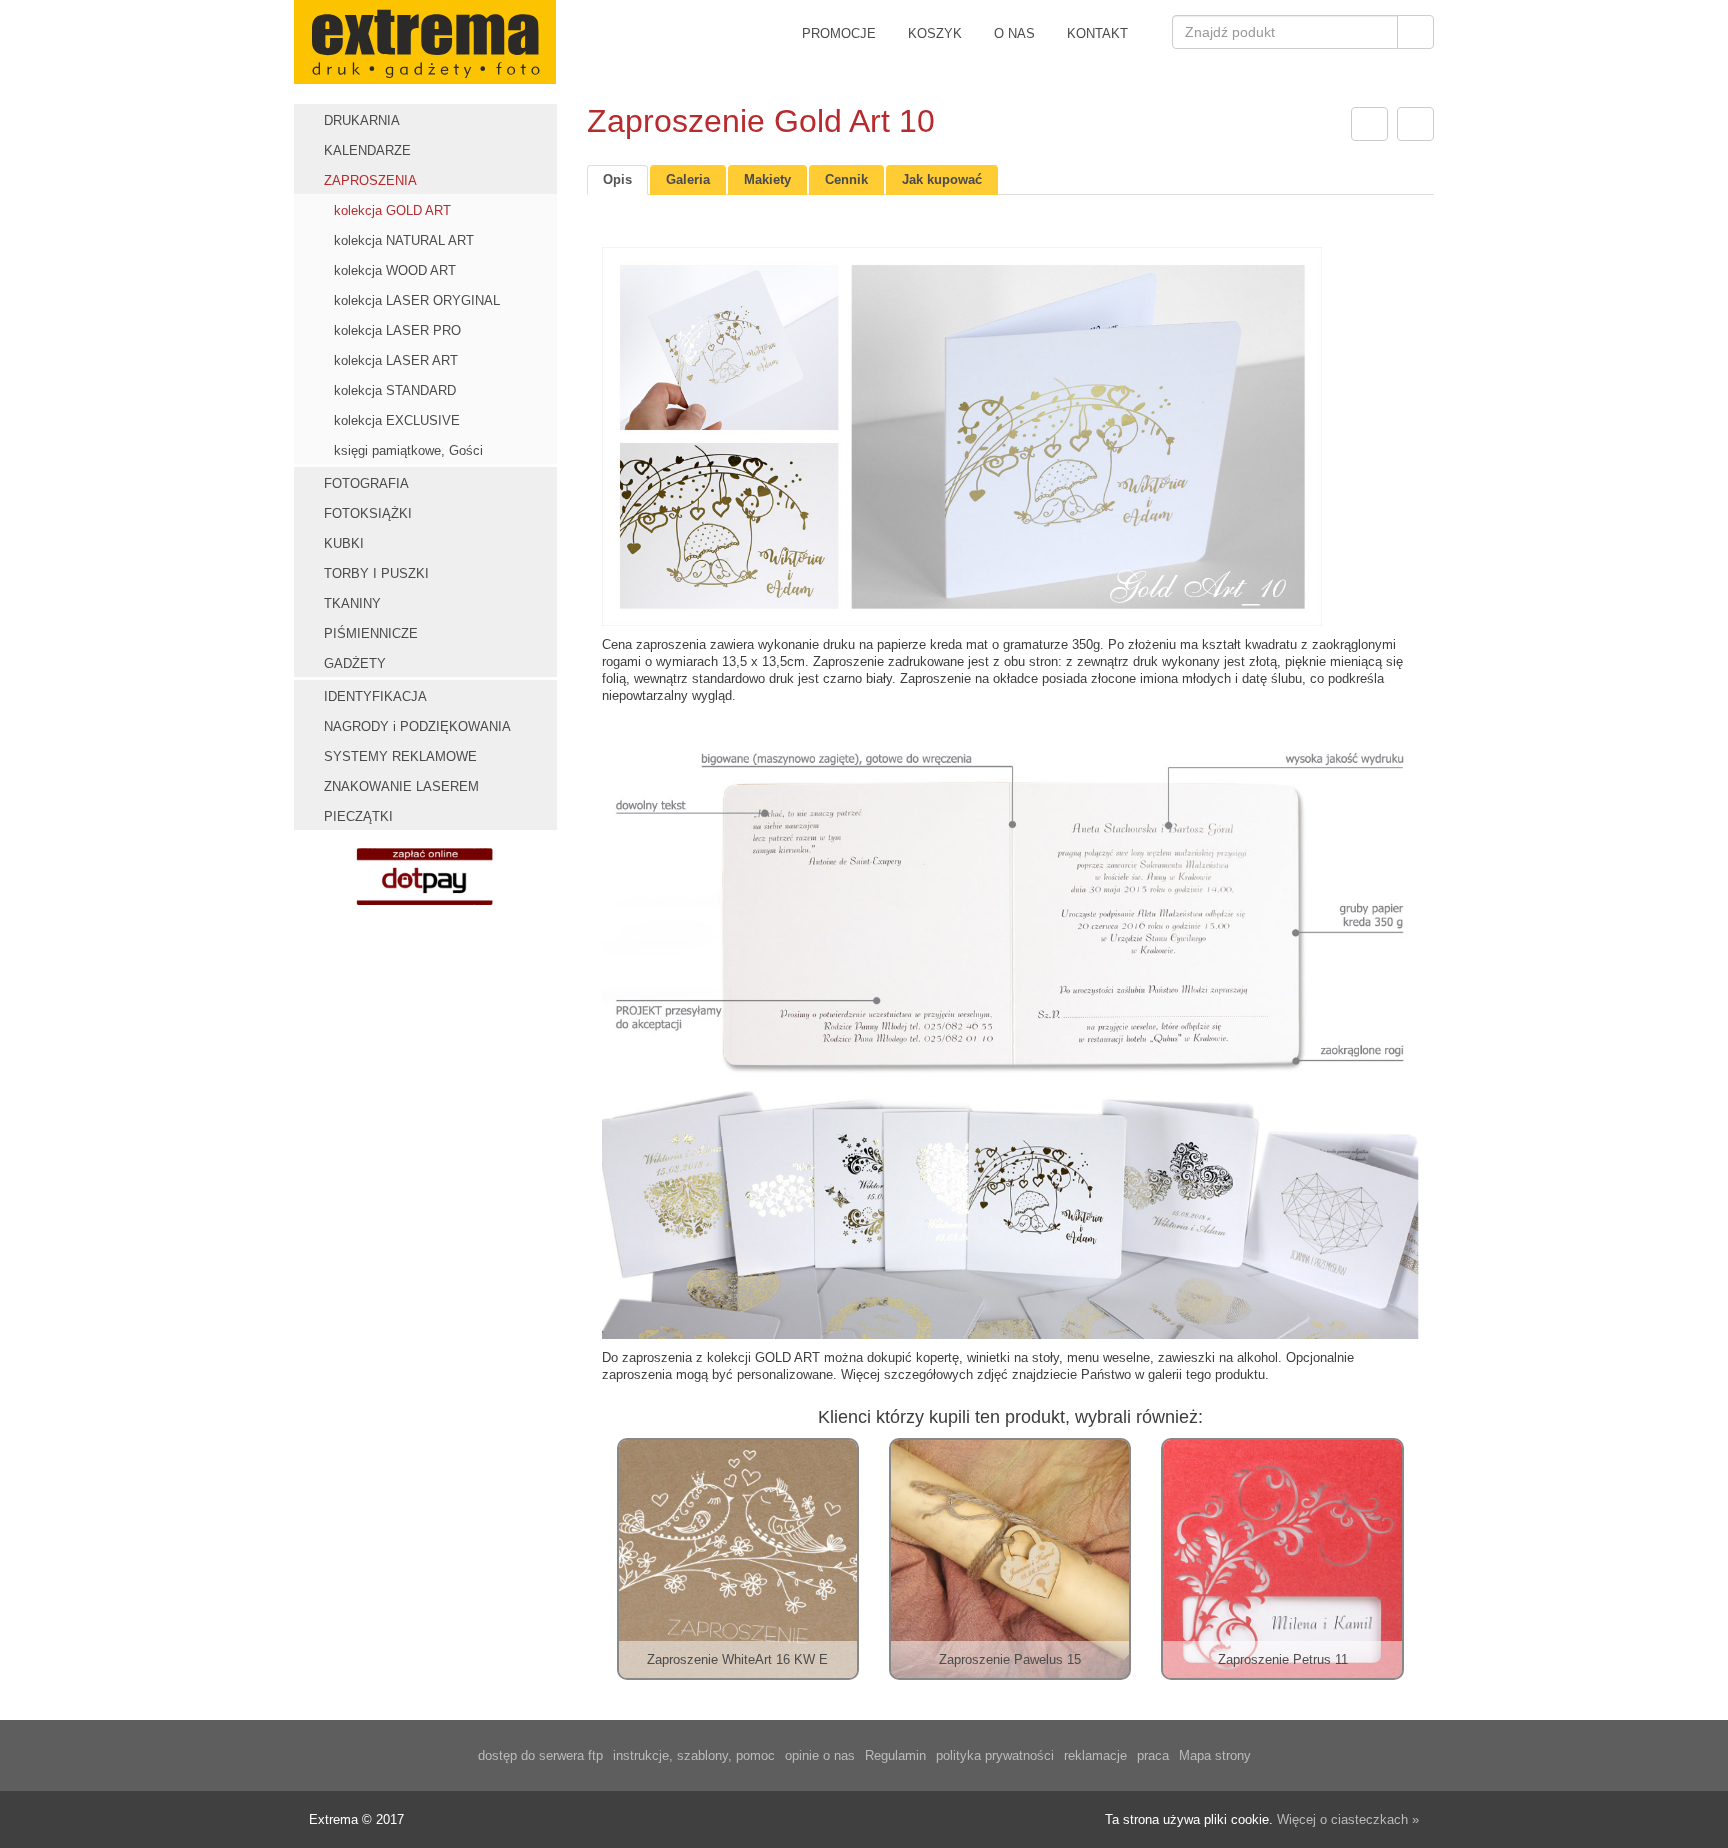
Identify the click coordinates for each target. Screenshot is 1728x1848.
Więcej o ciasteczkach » (1348, 1819)
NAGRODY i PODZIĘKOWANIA (417, 726)
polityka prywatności (995, 1755)
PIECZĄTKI (358, 816)
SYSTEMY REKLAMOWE (400, 756)
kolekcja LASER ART (396, 360)
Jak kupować (942, 179)
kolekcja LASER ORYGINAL (417, 300)
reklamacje (1095, 1755)
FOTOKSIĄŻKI (368, 513)
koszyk (935, 33)
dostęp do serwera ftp (540, 1755)
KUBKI (344, 543)
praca (1153, 1755)
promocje (839, 33)
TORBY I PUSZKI (376, 573)
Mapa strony (1215, 1755)
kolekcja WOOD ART (395, 270)
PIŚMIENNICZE (371, 633)
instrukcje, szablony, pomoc (694, 1755)
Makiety (767, 179)
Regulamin (895, 1755)
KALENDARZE (367, 150)
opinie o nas (820, 1755)
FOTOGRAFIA (366, 483)
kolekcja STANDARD (395, 390)
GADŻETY (355, 663)
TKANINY (352, 603)
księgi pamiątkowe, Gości (408, 450)
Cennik (846, 179)
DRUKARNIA (362, 120)
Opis (617, 179)
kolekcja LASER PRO (397, 330)
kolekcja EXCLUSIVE (397, 420)
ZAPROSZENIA (370, 180)
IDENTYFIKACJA (375, 696)
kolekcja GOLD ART (392, 210)
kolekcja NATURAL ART (404, 240)
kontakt (1097, 33)
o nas (1014, 33)
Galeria (688, 179)
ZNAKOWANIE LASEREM (401, 786)
